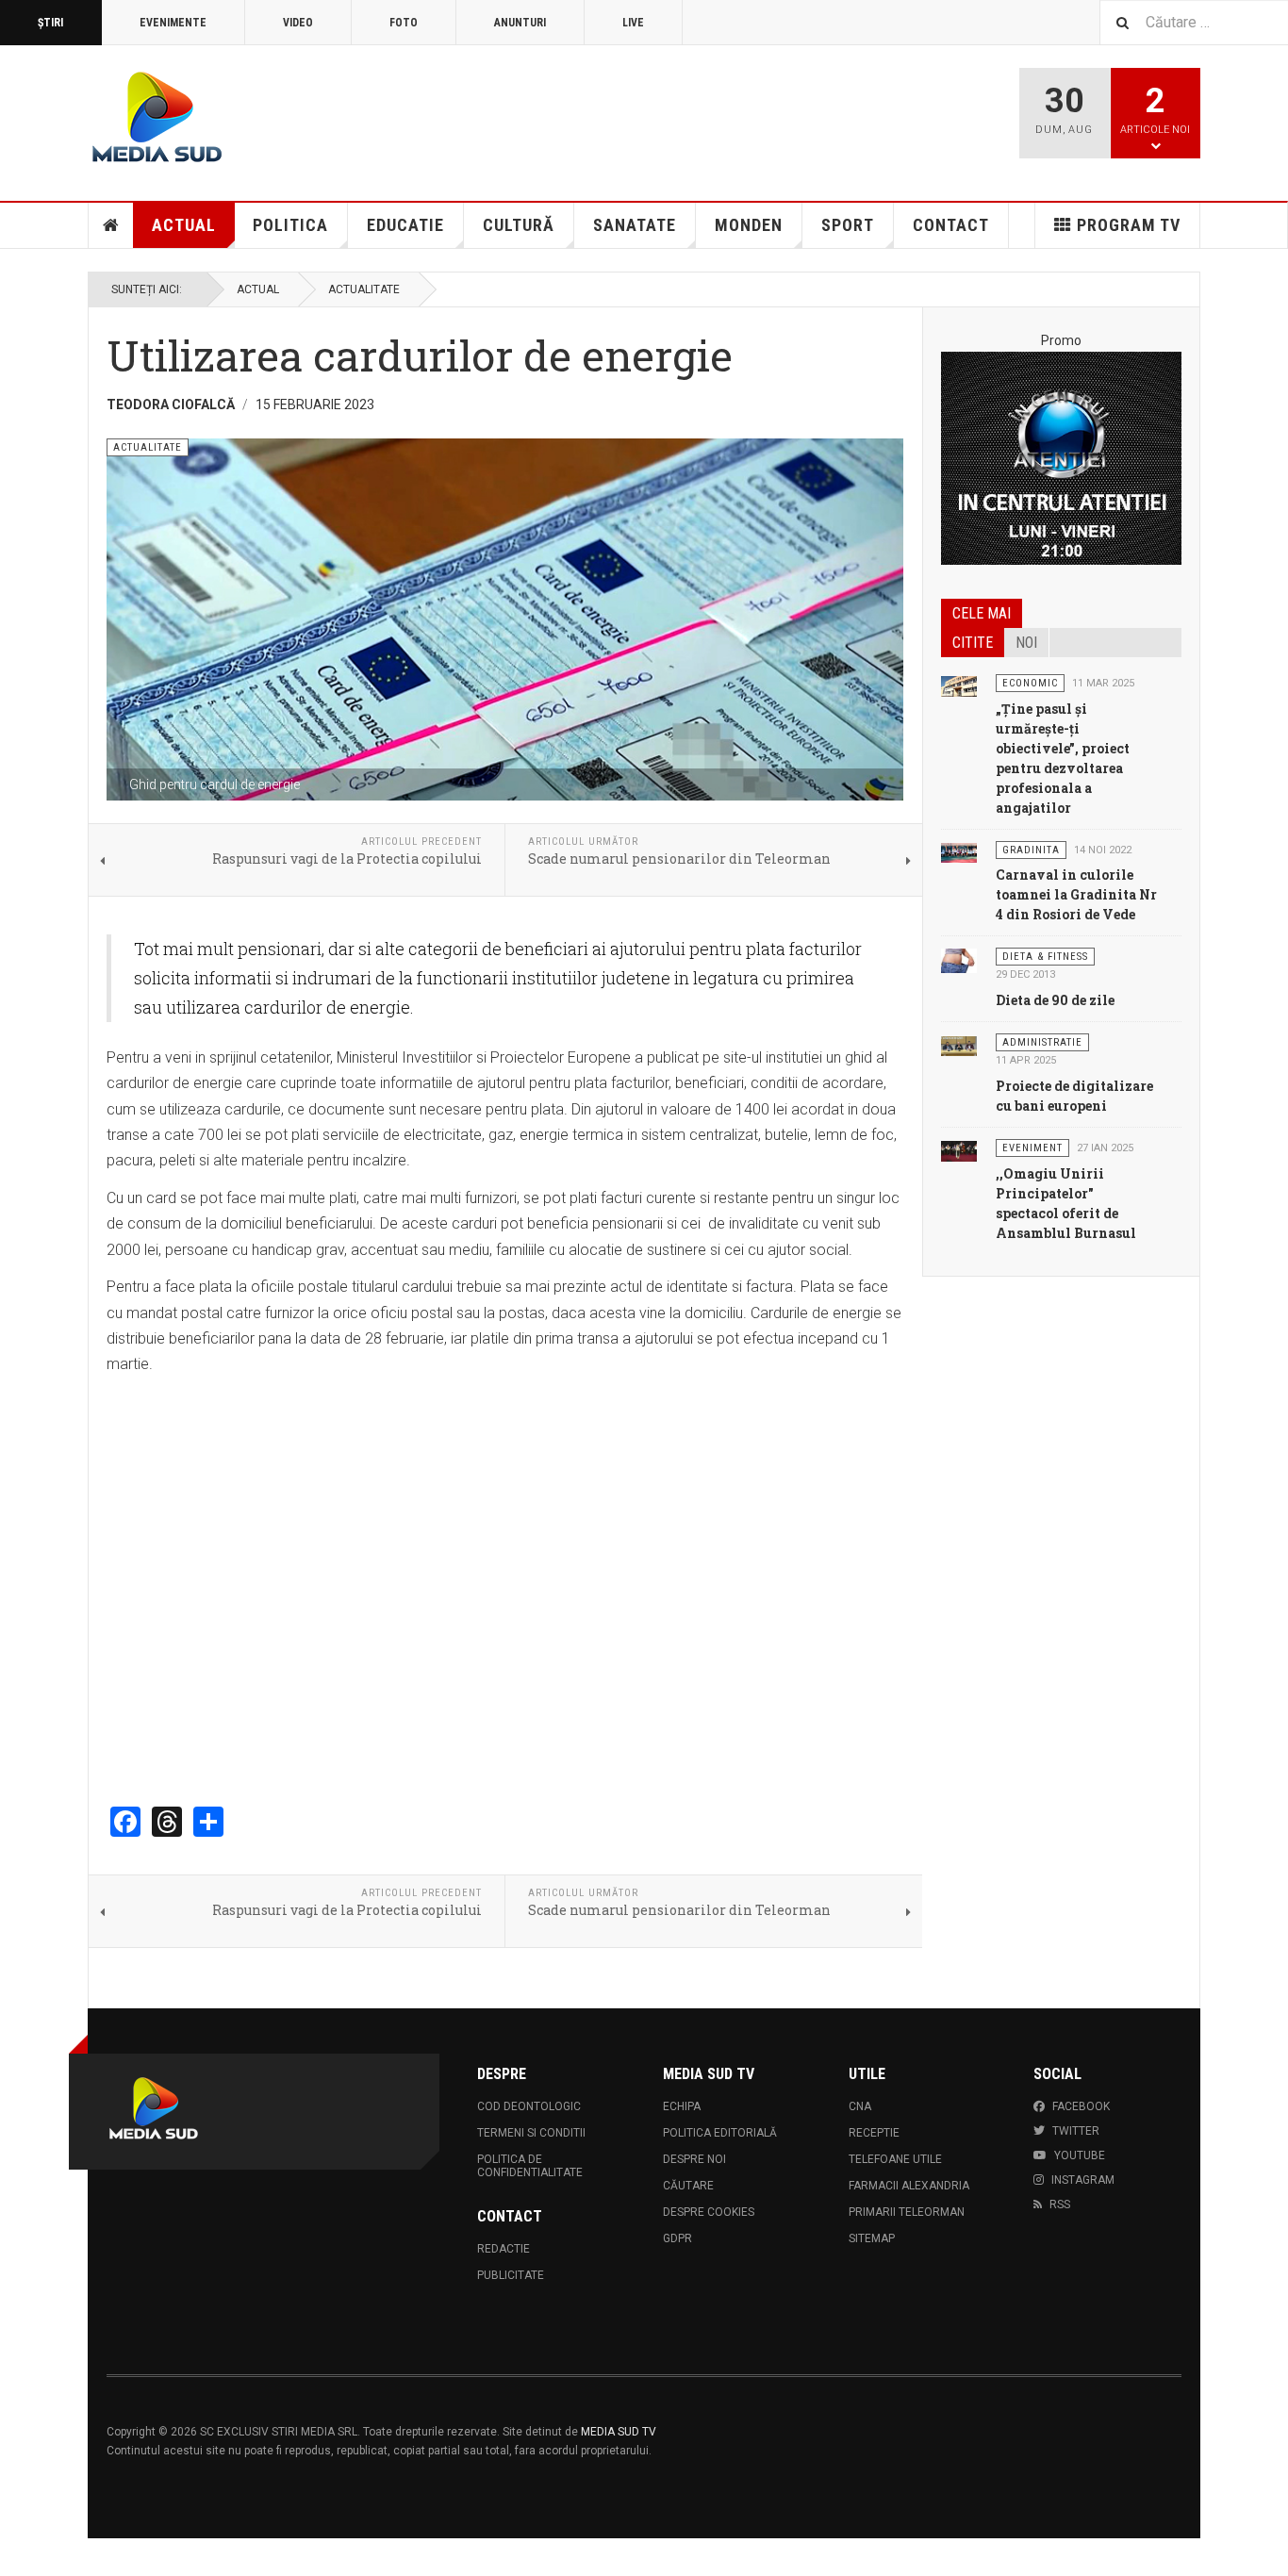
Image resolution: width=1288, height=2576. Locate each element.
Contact (951, 225)
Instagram (1083, 2180)
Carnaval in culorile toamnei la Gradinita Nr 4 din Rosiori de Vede (1076, 894)
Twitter (1076, 2131)
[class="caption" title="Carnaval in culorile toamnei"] (959, 852)
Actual (184, 225)
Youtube (1080, 2155)
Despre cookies (709, 2212)
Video (298, 23)
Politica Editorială (720, 2133)
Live (633, 23)
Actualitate (364, 289)
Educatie (405, 225)
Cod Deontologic (529, 2106)
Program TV (1129, 225)
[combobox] (1194, 22)
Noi (1026, 643)
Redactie (504, 2249)
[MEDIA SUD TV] (268, 120)
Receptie (874, 2133)
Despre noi (694, 2159)
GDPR (677, 2238)
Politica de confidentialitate (530, 2166)
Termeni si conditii (531, 2133)
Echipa (682, 2106)
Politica (290, 225)
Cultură (519, 225)
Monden (749, 225)
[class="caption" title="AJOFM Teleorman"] (959, 685)
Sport (848, 225)
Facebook (1081, 2106)
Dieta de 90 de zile (1055, 1000)
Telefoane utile (895, 2159)
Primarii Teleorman (907, 2212)
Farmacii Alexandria (909, 2186)
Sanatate (635, 225)
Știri (50, 23)
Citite (973, 643)
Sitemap (872, 2238)
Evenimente (173, 23)
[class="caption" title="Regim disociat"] (959, 959)
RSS (1060, 2204)
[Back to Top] (18, 2557)
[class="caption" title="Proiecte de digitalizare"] (959, 1045)
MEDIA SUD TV (619, 2432)
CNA (860, 2106)
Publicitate (511, 2275)
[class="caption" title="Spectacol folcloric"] (959, 1150)
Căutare (688, 2186)
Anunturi (520, 23)
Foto (404, 23)
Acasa (111, 225)
